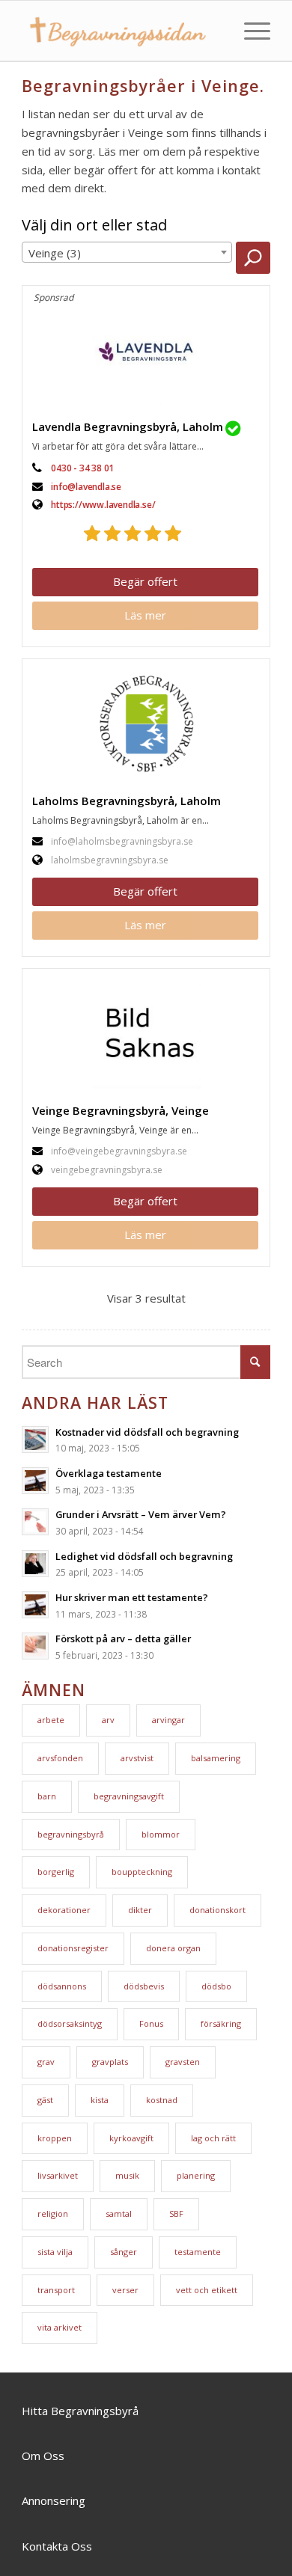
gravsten (183, 2062)
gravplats (110, 2062)
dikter (140, 1910)
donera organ (173, 1948)
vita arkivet (60, 2327)
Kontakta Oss (57, 2546)
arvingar (168, 1720)
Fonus (151, 2023)
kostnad (162, 2100)
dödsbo (216, 1986)
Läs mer (145, 615)
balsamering (216, 1758)
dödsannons (62, 1986)
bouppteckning (142, 1872)
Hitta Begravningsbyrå (80, 2411)
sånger (124, 2252)
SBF (176, 2214)
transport (56, 2290)
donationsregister (73, 1948)
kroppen (55, 2138)
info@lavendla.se (86, 487)
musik (127, 2175)
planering (196, 2175)
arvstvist (137, 1758)
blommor (161, 1834)
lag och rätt (213, 2138)
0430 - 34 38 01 (82, 468)
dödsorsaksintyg (70, 2023)
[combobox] (127, 252)
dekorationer (64, 1910)
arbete (51, 1720)
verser (125, 2290)
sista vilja (55, 2252)
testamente (198, 2252)
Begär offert (145, 581)
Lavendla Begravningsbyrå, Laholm (128, 426)
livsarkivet (58, 2175)
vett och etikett (207, 2290)
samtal (119, 2214)
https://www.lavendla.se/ (103, 505)
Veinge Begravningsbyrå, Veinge (121, 1110)
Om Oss (43, 2456)
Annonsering (54, 2500)
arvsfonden (60, 1758)
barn (47, 1796)
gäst (45, 2100)
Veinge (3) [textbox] (55, 253)
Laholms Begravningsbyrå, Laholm (127, 801)
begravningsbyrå (71, 1834)
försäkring (221, 2023)
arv (108, 1720)
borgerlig (56, 1872)
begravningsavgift (129, 1796)
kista (100, 2100)
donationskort (218, 1910)
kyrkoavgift (131, 2138)
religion (53, 2214)
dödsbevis (144, 1986)
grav (46, 2062)
